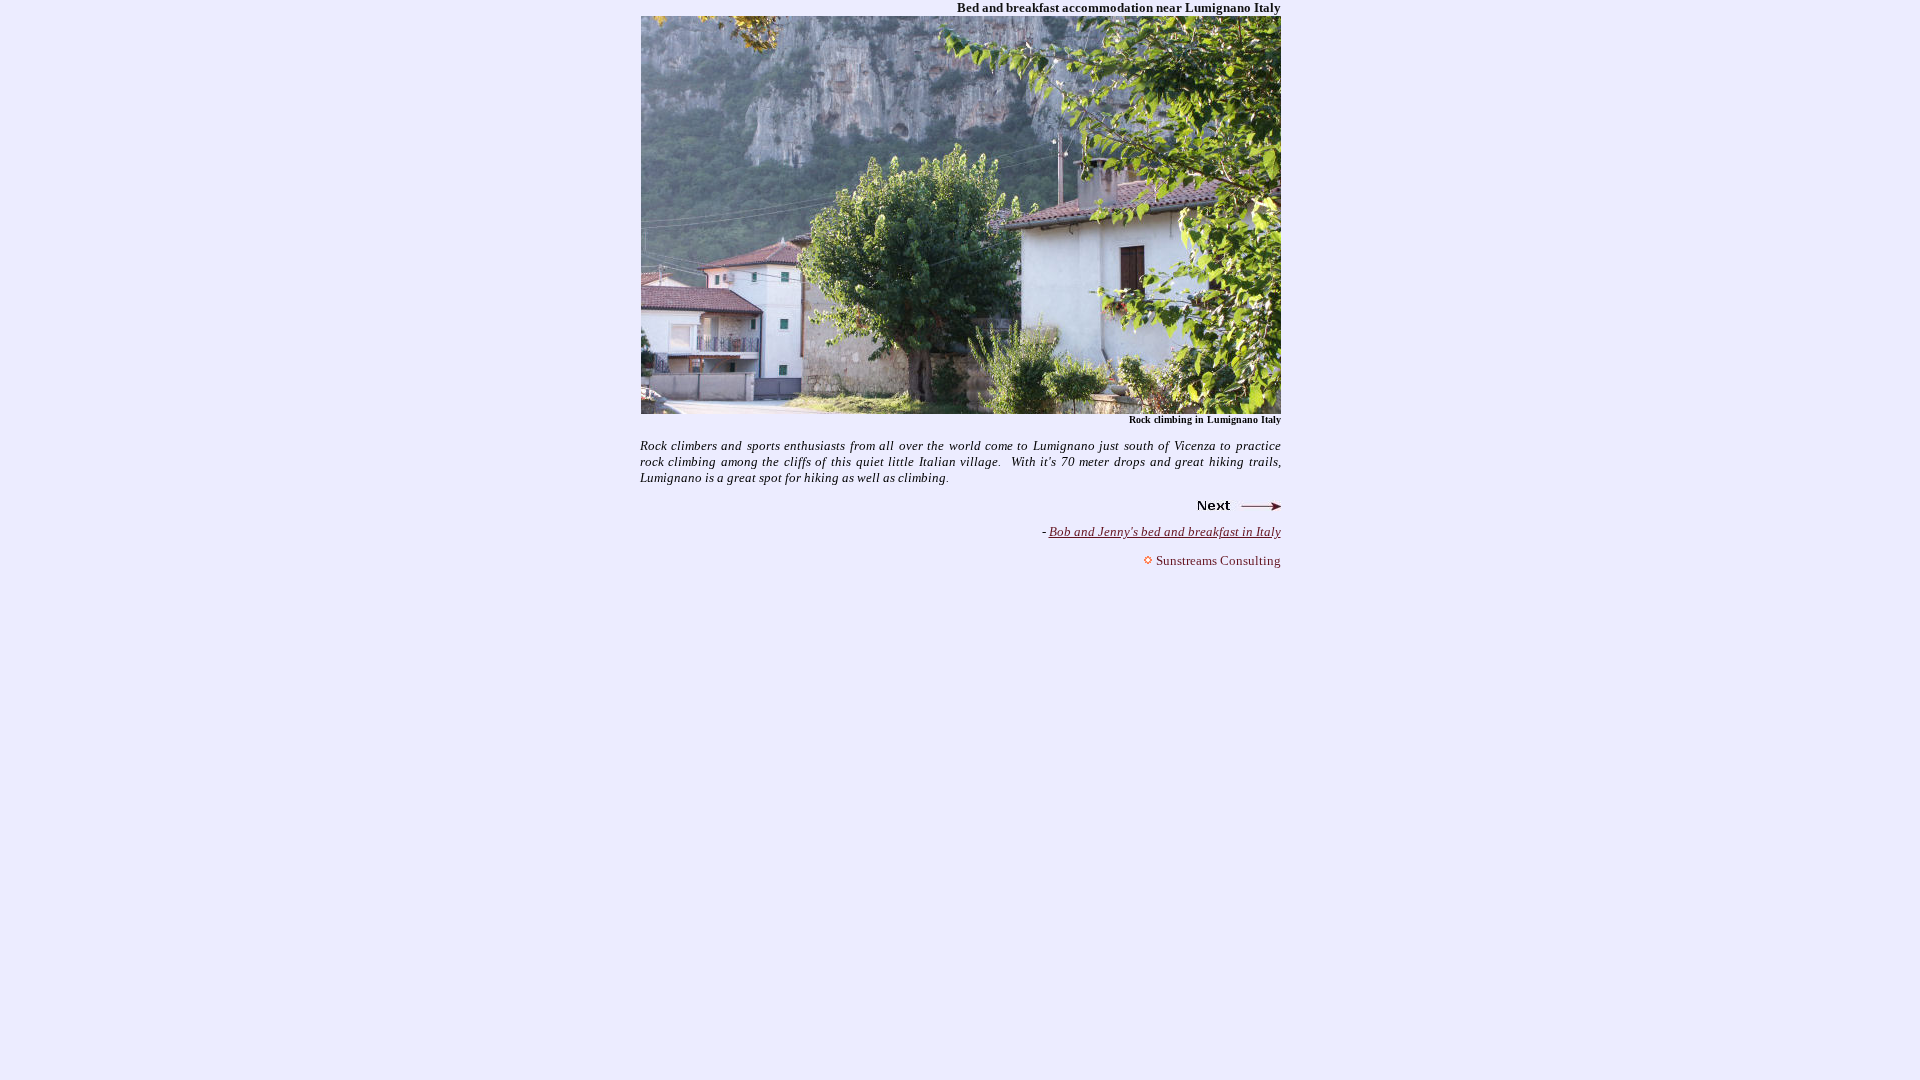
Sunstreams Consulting (1218, 560)
